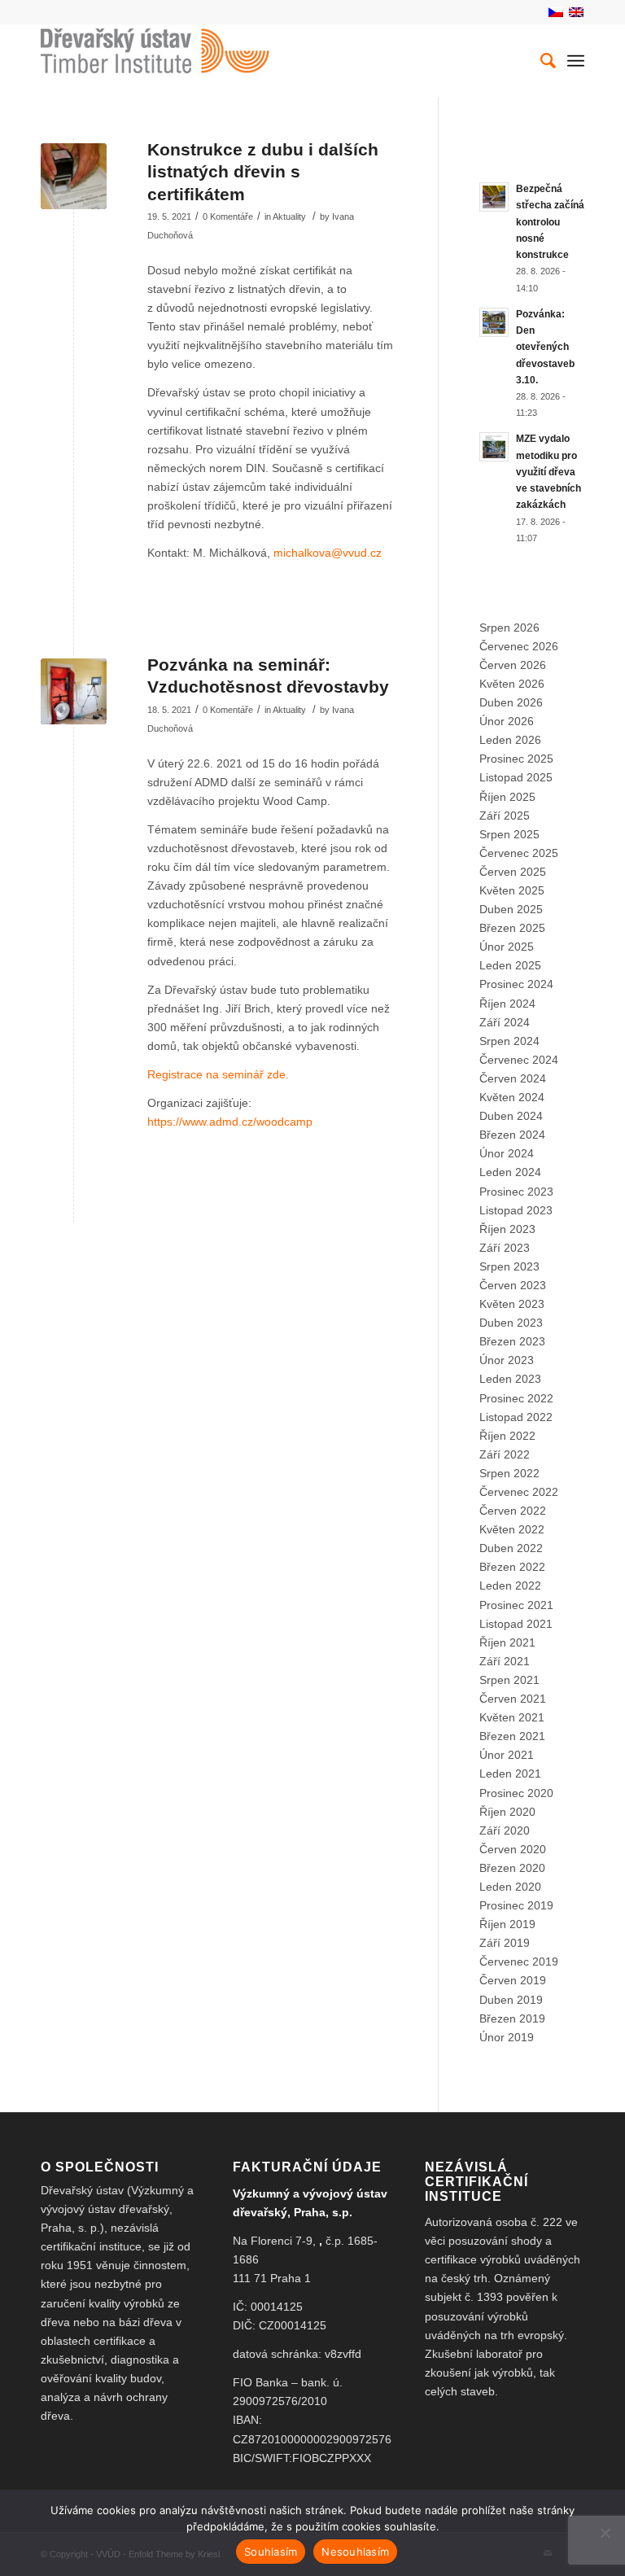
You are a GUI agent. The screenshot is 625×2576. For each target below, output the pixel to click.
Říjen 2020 (507, 1812)
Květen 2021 (512, 1717)
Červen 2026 (513, 665)
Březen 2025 (512, 928)
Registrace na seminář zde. (218, 1074)
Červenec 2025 (519, 853)
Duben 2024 (511, 1116)
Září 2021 (505, 1661)
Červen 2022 (513, 1511)
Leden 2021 (510, 1773)
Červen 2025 (513, 872)
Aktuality (289, 216)
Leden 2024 (510, 1172)
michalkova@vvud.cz (328, 553)
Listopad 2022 (516, 1417)
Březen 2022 (512, 1567)
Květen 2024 (512, 1097)
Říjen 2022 (507, 1436)
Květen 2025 (512, 890)
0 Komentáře (228, 216)
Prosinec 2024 (516, 984)
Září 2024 (505, 1022)
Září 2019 (505, 1943)
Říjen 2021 (507, 1642)
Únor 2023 (507, 1360)
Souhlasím (271, 2552)
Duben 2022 (511, 1548)
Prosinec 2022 (516, 1398)
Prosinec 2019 (516, 1905)
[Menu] (576, 61)
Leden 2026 (510, 740)
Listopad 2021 (516, 1624)
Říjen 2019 (507, 1924)
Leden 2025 (510, 965)
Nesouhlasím (355, 2552)
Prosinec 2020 (516, 1793)
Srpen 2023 (509, 1266)
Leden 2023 (510, 1379)
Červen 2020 (513, 1849)
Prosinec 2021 (516, 1605)
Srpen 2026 (509, 628)
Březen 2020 (512, 1868)
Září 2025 (505, 816)
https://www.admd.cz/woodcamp (230, 1122)
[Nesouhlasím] (605, 2533)
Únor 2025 (507, 947)
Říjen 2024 (507, 1004)
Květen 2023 (512, 1304)
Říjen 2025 (507, 797)
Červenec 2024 (519, 1060)
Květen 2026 (512, 684)
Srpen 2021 (509, 1680)
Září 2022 (505, 1454)
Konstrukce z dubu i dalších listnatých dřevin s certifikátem (263, 172)
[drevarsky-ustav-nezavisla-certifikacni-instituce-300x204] (74, 176)
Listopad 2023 (516, 1210)
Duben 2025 (511, 909)
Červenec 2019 (519, 1962)
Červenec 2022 (519, 1492)
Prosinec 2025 (516, 759)
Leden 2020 (510, 1887)
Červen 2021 (513, 1699)
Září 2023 (505, 1248)
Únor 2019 (507, 2037)
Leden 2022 (510, 1585)
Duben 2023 (511, 1323)
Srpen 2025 (509, 834)
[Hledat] (540, 61)
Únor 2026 (507, 721)
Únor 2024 (507, 1153)
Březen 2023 (512, 1341)
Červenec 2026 (519, 646)
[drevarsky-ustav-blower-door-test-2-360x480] (74, 691)
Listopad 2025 (516, 777)
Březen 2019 (512, 2018)
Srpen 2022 (509, 1473)
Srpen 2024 (509, 1041)
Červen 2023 (513, 1285)
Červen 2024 (513, 1078)
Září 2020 (505, 1830)
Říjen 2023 (507, 1229)
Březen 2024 (512, 1135)
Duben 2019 (511, 2000)
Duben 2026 (511, 702)
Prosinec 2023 (516, 1192)
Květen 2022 (512, 1529)
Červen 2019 (513, 1980)
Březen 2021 (512, 1736)
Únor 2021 (507, 1755)
